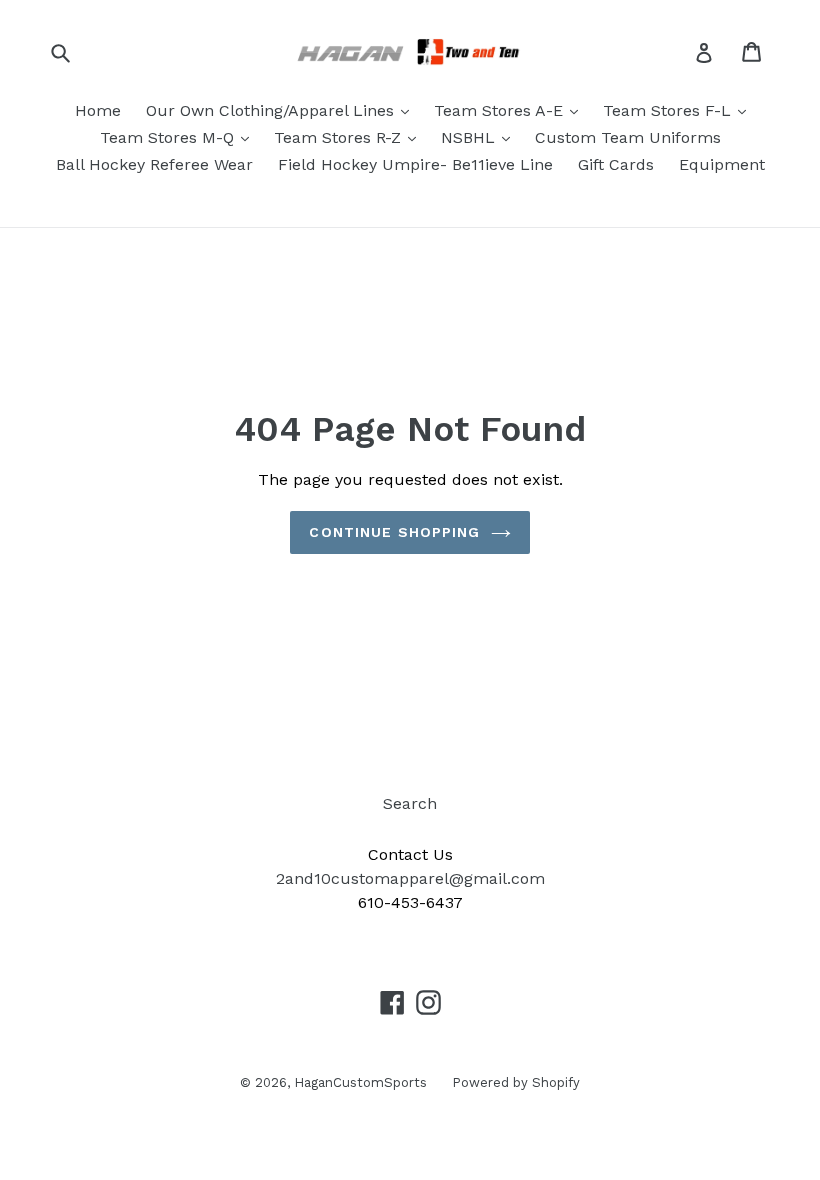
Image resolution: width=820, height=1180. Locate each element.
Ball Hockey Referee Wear (154, 164)
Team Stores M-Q (169, 137)
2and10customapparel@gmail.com (410, 878)
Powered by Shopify (516, 1082)
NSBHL (470, 137)
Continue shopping (394, 532)
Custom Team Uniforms (628, 137)
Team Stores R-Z (340, 137)
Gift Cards (616, 164)
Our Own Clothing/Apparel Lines (272, 110)
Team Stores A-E (501, 110)
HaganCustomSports (360, 1082)
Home (98, 110)
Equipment (722, 164)
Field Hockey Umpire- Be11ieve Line (415, 164)
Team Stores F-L (669, 110)
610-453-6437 (410, 902)
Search (410, 803)
